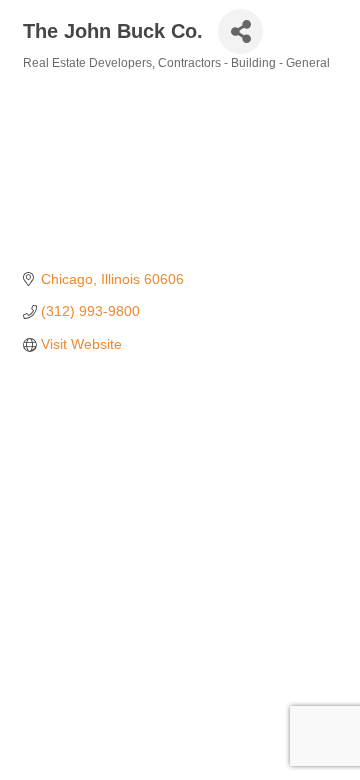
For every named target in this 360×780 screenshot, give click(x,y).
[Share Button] (240, 31)
